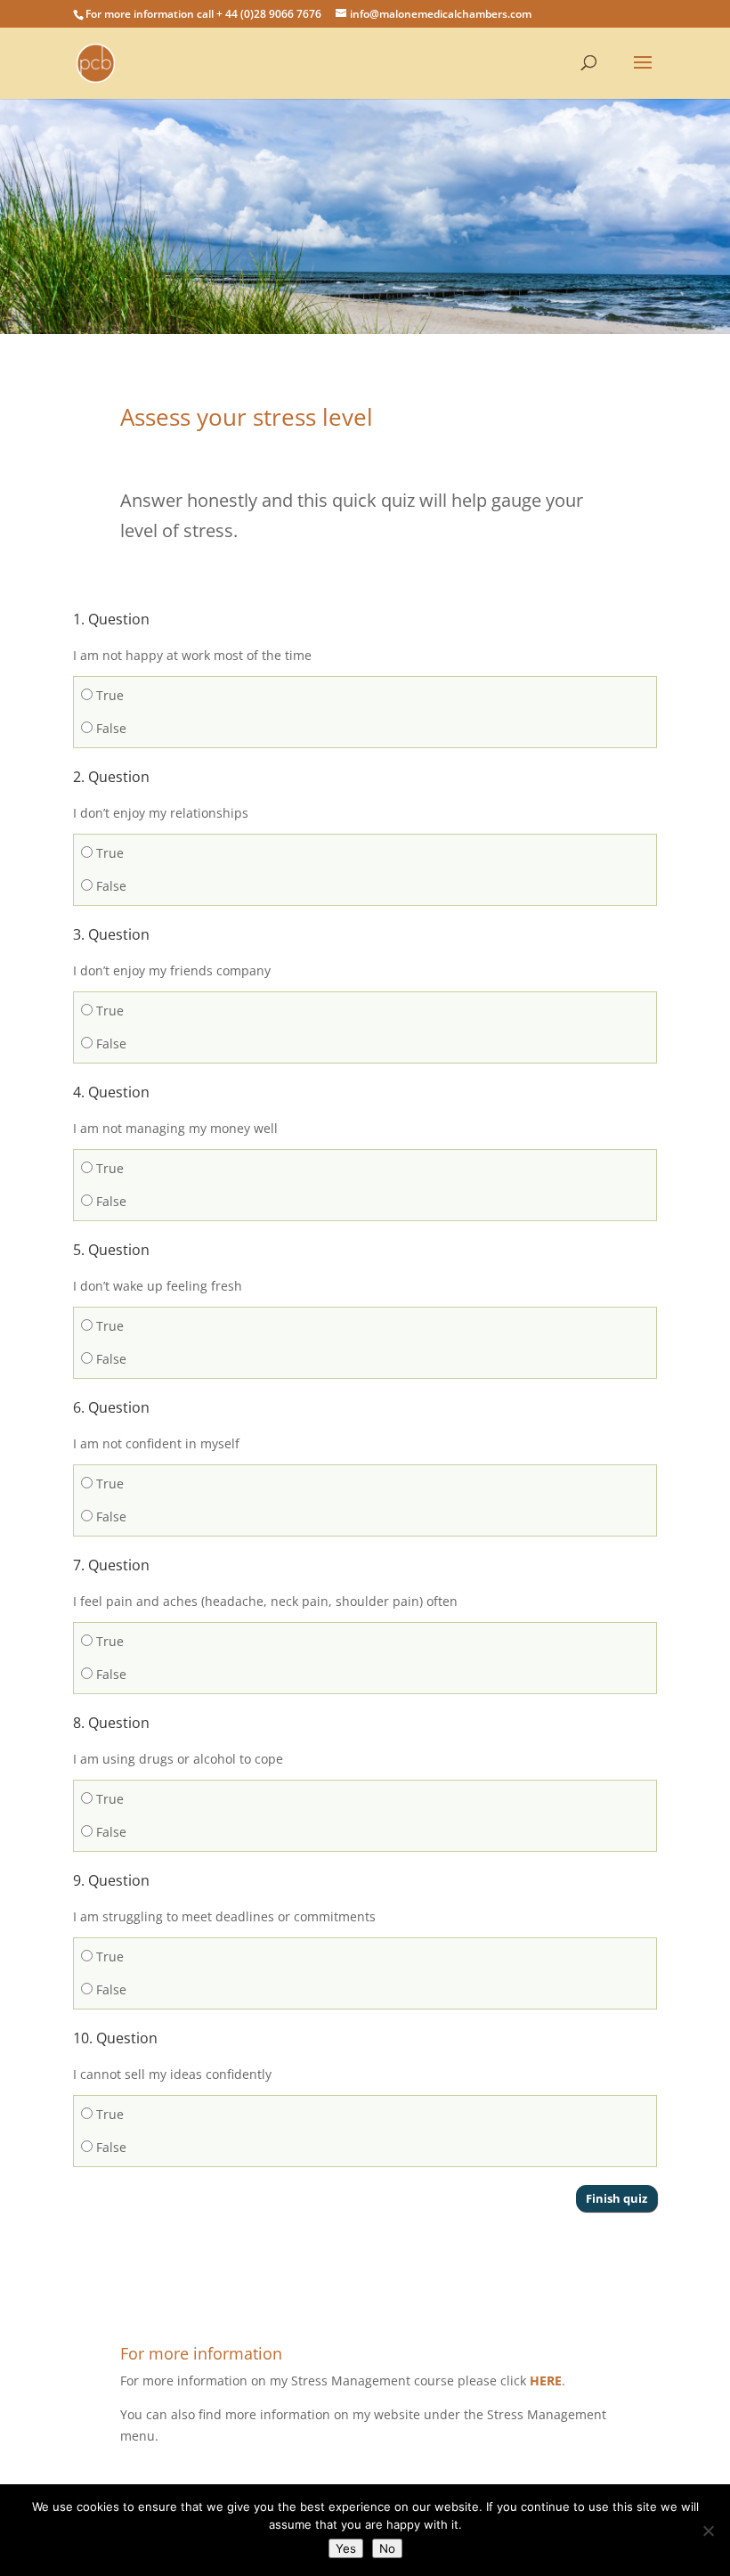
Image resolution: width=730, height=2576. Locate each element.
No (387, 2548)
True (108, 695)
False (109, 728)
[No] (708, 2531)
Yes (346, 2548)
